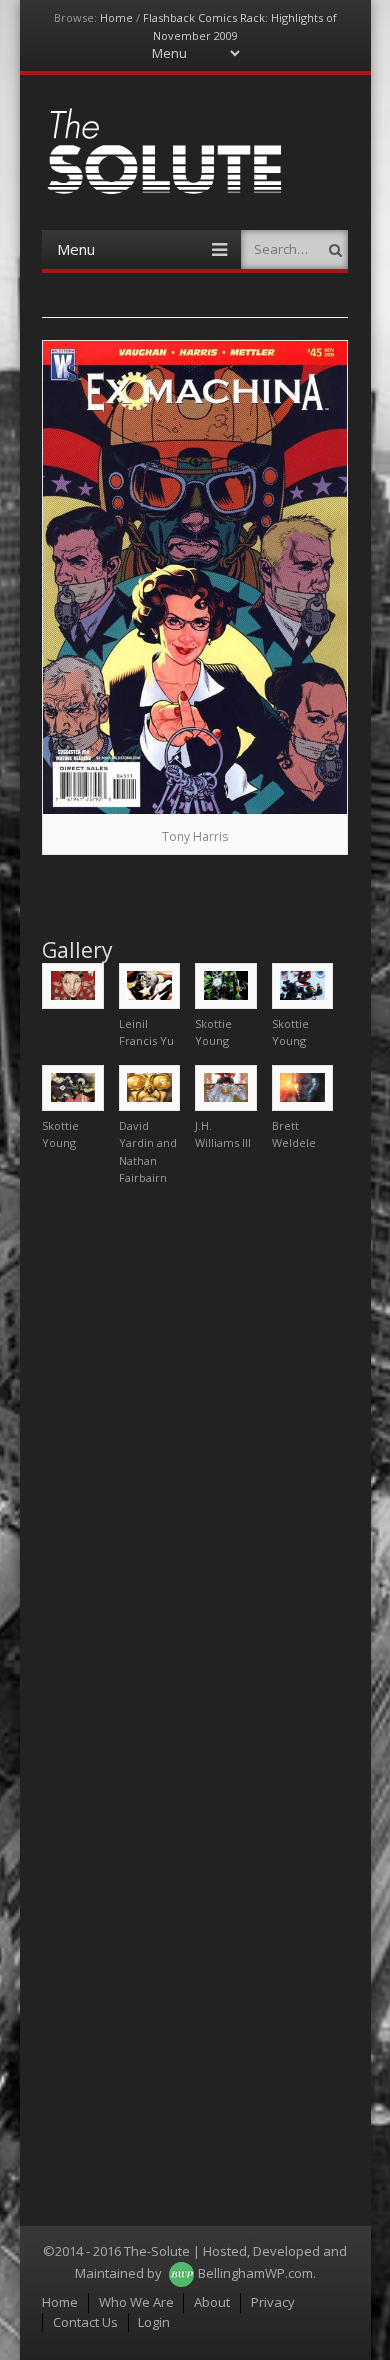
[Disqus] (195, 1452)
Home (116, 17)
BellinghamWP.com (255, 2273)
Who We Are (136, 2302)
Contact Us (85, 2322)
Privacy (273, 2302)
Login (154, 2322)
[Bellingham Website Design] (181, 2273)
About (212, 2302)
